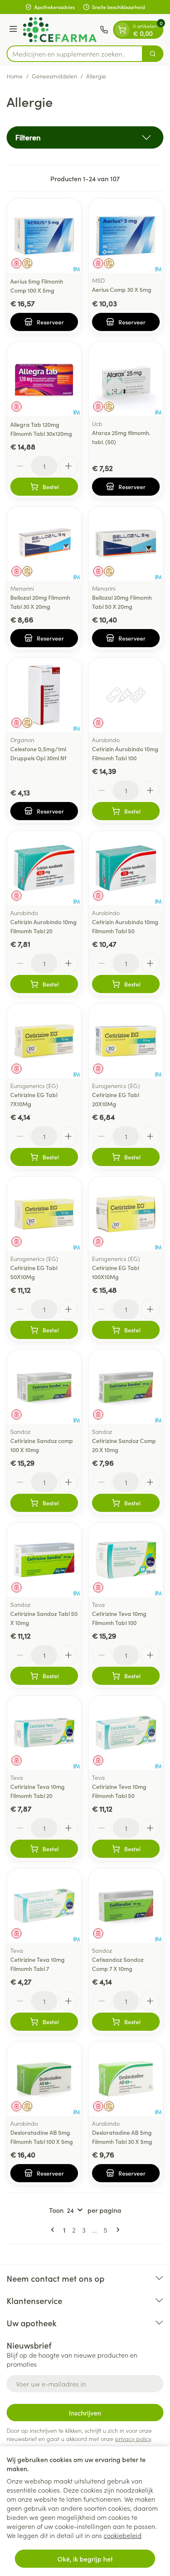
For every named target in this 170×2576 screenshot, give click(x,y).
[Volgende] (116, 2230)
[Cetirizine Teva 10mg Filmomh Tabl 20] (44, 1733)
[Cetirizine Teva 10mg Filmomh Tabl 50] (126, 1733)
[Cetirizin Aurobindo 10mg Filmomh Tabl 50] (126, 868)
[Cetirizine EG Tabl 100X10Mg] (126, 1214)
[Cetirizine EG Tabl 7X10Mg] (44, 1041)
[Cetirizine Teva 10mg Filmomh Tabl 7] (44, 1906)
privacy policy (133, 2439)
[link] (54, 2230)
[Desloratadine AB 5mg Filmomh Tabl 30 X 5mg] (126, 2079)
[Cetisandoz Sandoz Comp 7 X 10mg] (126, 1906)
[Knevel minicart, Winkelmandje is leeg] (122, 30)
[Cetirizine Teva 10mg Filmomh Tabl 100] (126, 1560)
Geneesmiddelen (54, 76)
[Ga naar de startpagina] (60, 30)
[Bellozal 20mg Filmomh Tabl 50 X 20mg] (126, 544)
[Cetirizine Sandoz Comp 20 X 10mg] (126, 1387)
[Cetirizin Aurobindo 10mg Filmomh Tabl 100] (126, 695)
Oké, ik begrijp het (85, 2559)
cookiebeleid (123, 2535)
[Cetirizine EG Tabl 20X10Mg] (126, 1041)
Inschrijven (85, 2413)
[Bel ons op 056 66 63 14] (104, 30)
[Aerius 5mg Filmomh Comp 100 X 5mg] (44, 236)
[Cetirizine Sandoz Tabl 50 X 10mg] (44, 1560)
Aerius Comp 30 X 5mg (122, 289)
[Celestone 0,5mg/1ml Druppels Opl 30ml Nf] (44, 695)
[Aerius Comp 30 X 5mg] (126, 236)
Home (15, 76)
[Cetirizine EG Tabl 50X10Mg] (44, 1214)
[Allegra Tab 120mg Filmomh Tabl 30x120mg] (44, 379)
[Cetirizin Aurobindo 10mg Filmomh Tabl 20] (44, 868)
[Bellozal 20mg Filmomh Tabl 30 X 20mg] (44, 544)
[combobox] (75, 54)
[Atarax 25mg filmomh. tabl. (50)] (126, 379)
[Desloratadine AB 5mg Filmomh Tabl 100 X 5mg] (44, 2079)
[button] (85, 137)
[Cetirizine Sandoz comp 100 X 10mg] (44, 1387)
